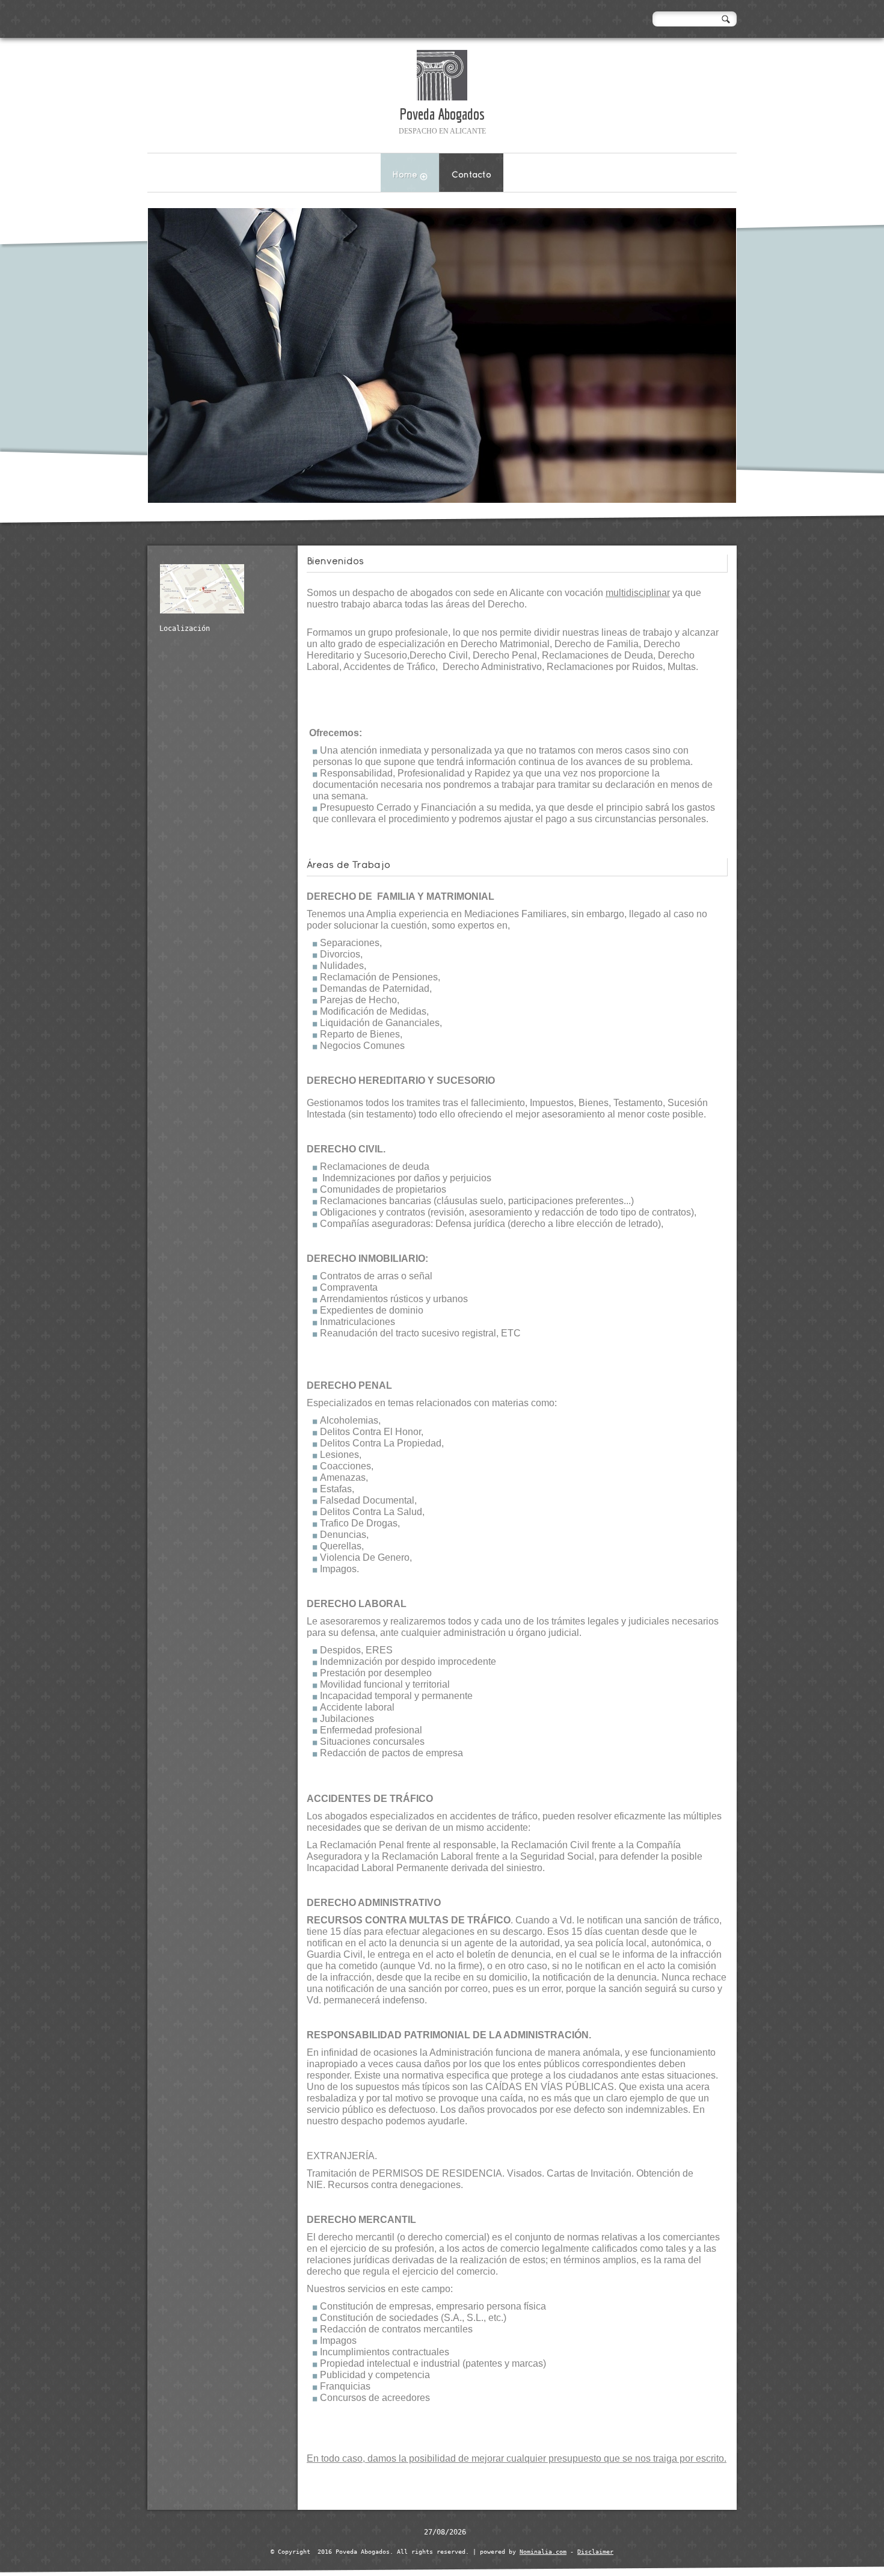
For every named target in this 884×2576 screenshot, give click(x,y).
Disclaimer (595, 2552)
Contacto (471, 175)
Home (405, 175)
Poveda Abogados (442, 114)
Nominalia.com (543, 2552)
